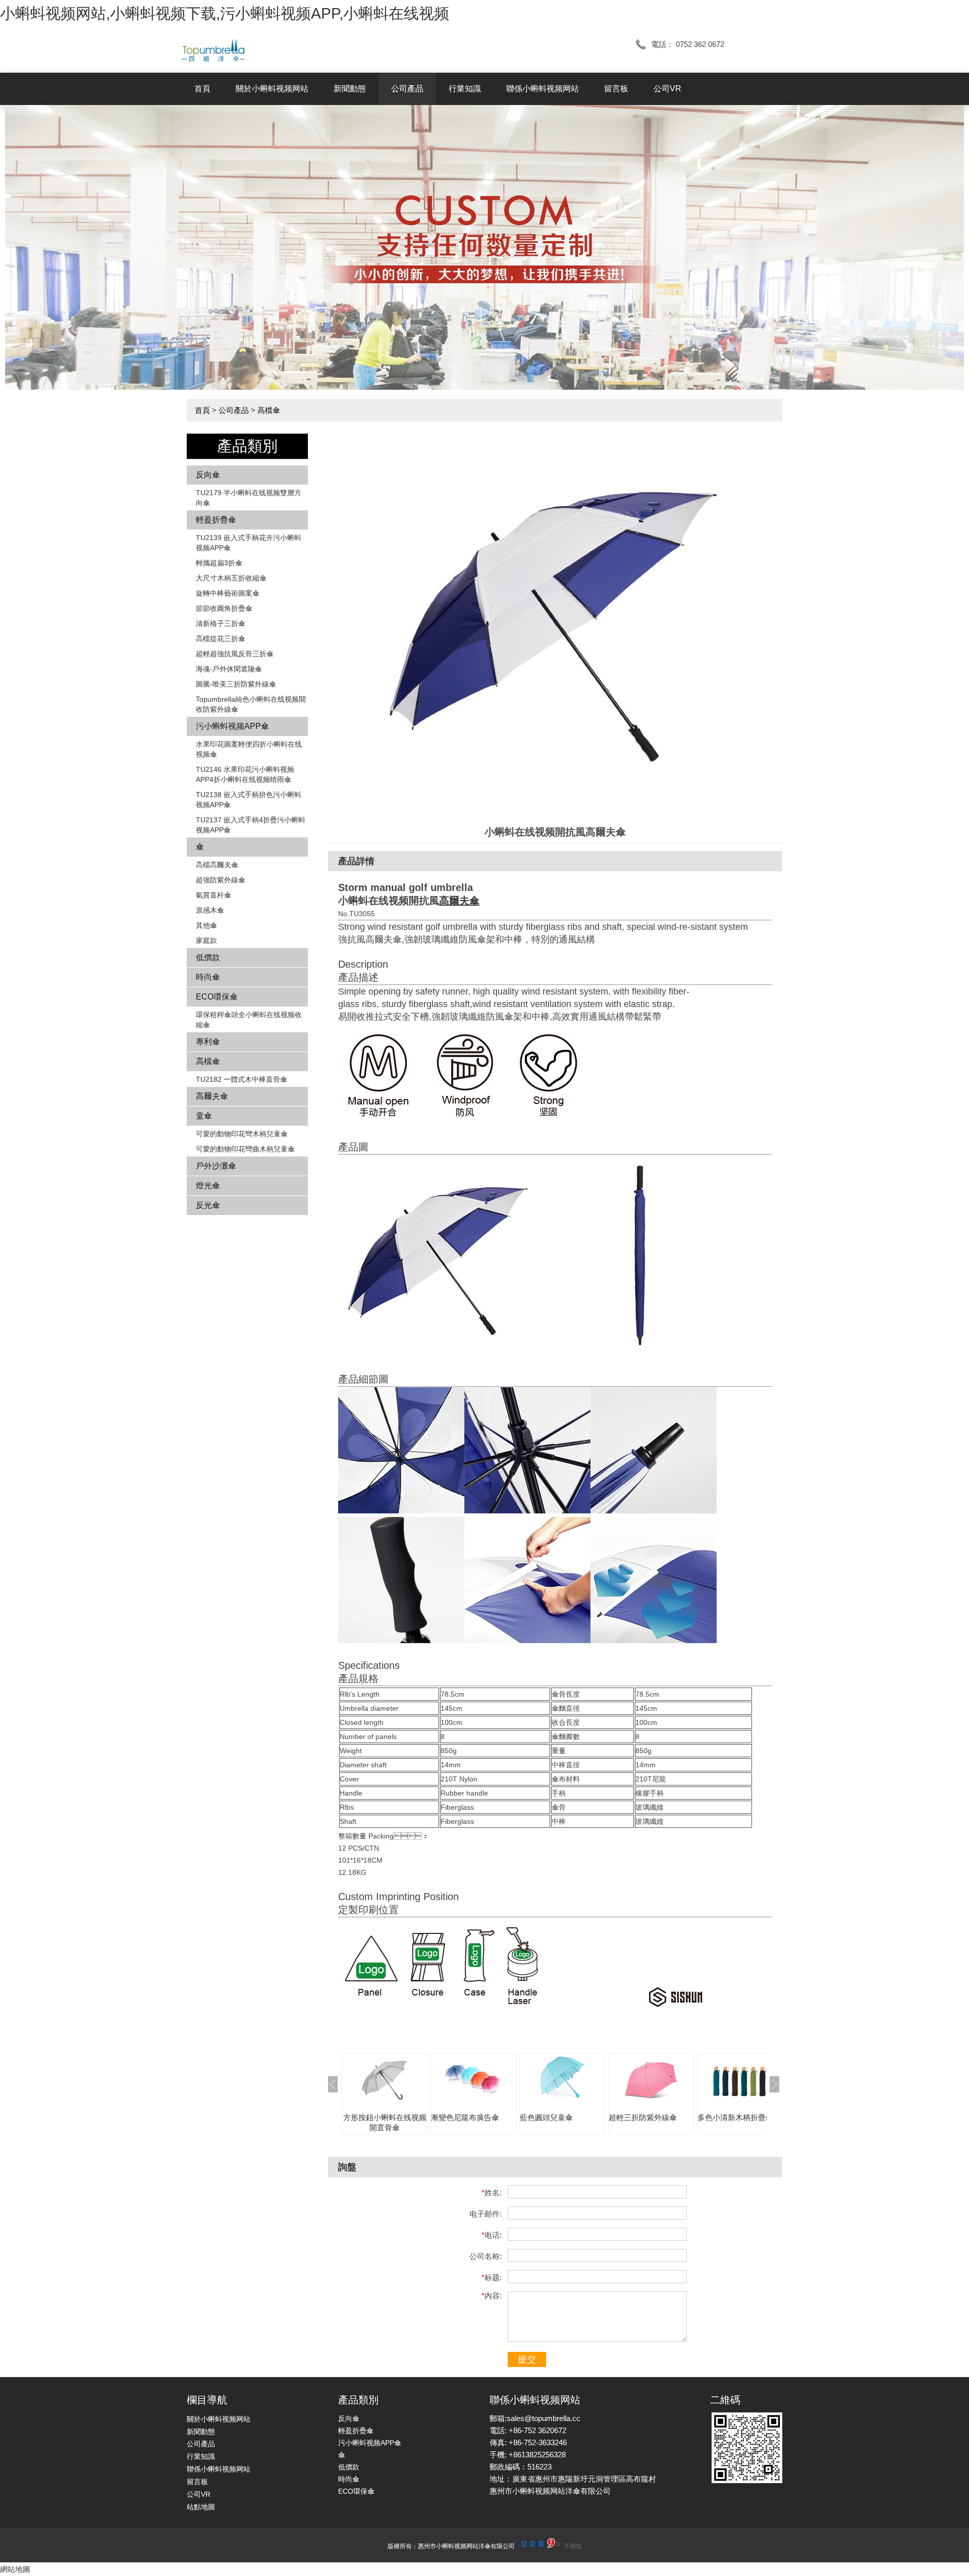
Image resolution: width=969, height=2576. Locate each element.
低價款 (208, 957)
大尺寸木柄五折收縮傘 (231, 578)
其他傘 (206, 925)
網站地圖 (15, 2569)
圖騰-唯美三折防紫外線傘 (236, 684)
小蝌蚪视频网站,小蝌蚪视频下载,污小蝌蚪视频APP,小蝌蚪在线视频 (225, 13)
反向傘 (208, 475)
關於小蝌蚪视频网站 (272, 89)
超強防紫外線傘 (221, 880)
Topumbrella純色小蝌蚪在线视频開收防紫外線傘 (251, 704)
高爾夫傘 (212, 1096)
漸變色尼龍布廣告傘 (465, 2117)
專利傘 (208, 1042)
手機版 (573, 2546)
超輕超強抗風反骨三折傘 (235, 654)
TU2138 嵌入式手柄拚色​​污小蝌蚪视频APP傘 (249, 800)
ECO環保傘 (217, 997)
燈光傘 (208, 1186)
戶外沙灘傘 (216, 1166)
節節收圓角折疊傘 (224, 608)
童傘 (204, 1116)
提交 (527, 2359)
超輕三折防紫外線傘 (643, 2117)
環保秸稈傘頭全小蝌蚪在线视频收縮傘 (249, 1020)
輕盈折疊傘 (216, 520)
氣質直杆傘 (213, 895)
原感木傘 (210, 910)
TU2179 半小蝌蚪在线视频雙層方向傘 (249, 498)
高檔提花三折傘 (221, 639)
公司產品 (407, 89)
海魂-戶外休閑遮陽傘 (229, 669)
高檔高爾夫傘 (217, 865)
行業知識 (465, 89)
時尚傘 (208, 977)
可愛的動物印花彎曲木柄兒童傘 (245, 1149)
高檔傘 (269, 410)
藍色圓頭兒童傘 (546, 2117)
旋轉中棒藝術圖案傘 (228, 593)
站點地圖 (201, 2507)
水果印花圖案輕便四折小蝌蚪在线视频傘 (249, 749)
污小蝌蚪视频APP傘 (232, 726)
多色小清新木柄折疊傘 (735, 2117)
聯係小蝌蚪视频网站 (543, 89)
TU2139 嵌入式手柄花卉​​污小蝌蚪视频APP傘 (249, 543)
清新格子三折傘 (221, 623)
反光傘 (208, 1205)
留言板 (616, 89)
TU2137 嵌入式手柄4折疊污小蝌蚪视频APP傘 (251, 825)
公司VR (667, 89)
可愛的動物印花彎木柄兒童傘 (242, 1134)
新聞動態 (350, 89)
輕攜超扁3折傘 (219, 563)
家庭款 (206, 940)
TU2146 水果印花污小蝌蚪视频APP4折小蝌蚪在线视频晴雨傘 (245, 774)
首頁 (202, 89)
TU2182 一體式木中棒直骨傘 (241, 1079)
